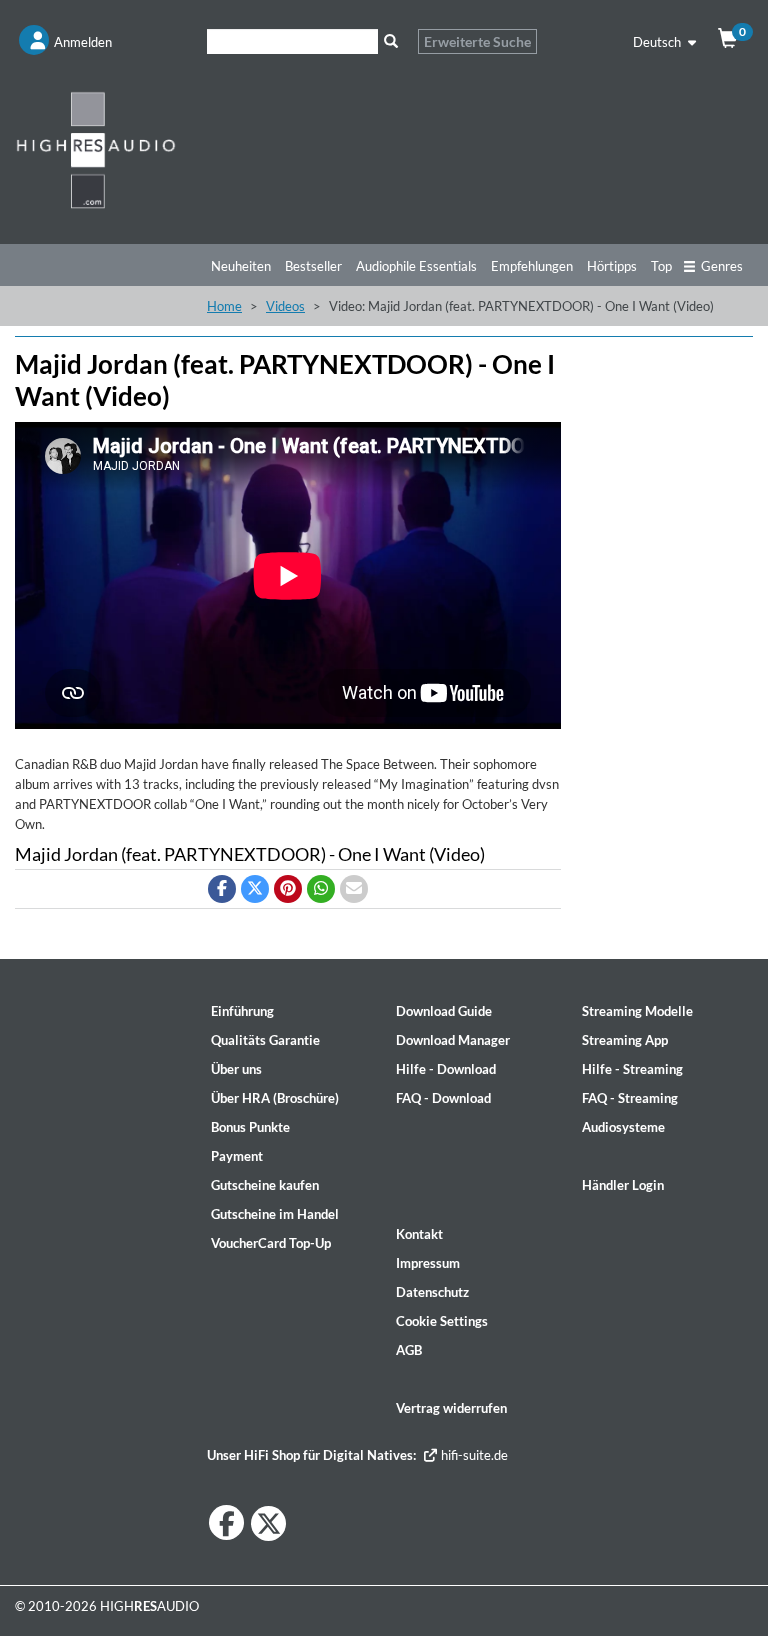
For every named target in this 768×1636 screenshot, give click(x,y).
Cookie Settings (442, 1321)
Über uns (236, 1069)
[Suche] (390, 41)
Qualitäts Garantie (265, 1040)
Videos (285, 306)
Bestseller (313, 266)
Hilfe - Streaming (632, 1069)
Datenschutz (432, 1292)
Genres (722, 266)
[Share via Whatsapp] (321, 889)
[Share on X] (255, 889)
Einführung (242, 1011)
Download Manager (453, 1040)
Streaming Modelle (637, 1011)
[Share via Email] (354, 889)
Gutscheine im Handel (275, 1214)
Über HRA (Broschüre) (275, 1098)
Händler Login (623, 1185)
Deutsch (658, 42)
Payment (237, 1156)
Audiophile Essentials (416, 266)
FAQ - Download (443, 1098)
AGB (409, 1350)
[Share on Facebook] (222, 889)
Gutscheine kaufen (265, 1185)
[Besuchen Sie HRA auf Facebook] (226, 1522)
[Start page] (96, 149)
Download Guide (444, 1011)
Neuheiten (241, 266)
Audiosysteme (623, 1127)
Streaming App (625, 1040)
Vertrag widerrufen (451, 1408)
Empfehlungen (532, 266)
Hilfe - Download (446, 1069)
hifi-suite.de (473, 1455)
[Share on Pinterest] (288, 889)
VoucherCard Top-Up (271, 1243)
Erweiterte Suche (477, 41)
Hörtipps (612, 266)
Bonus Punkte (250, 1127)
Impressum (428, 1263)
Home (224, 306)
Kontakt (419, 1234)
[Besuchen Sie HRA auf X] (268, 1523)
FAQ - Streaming (630, 1098)
